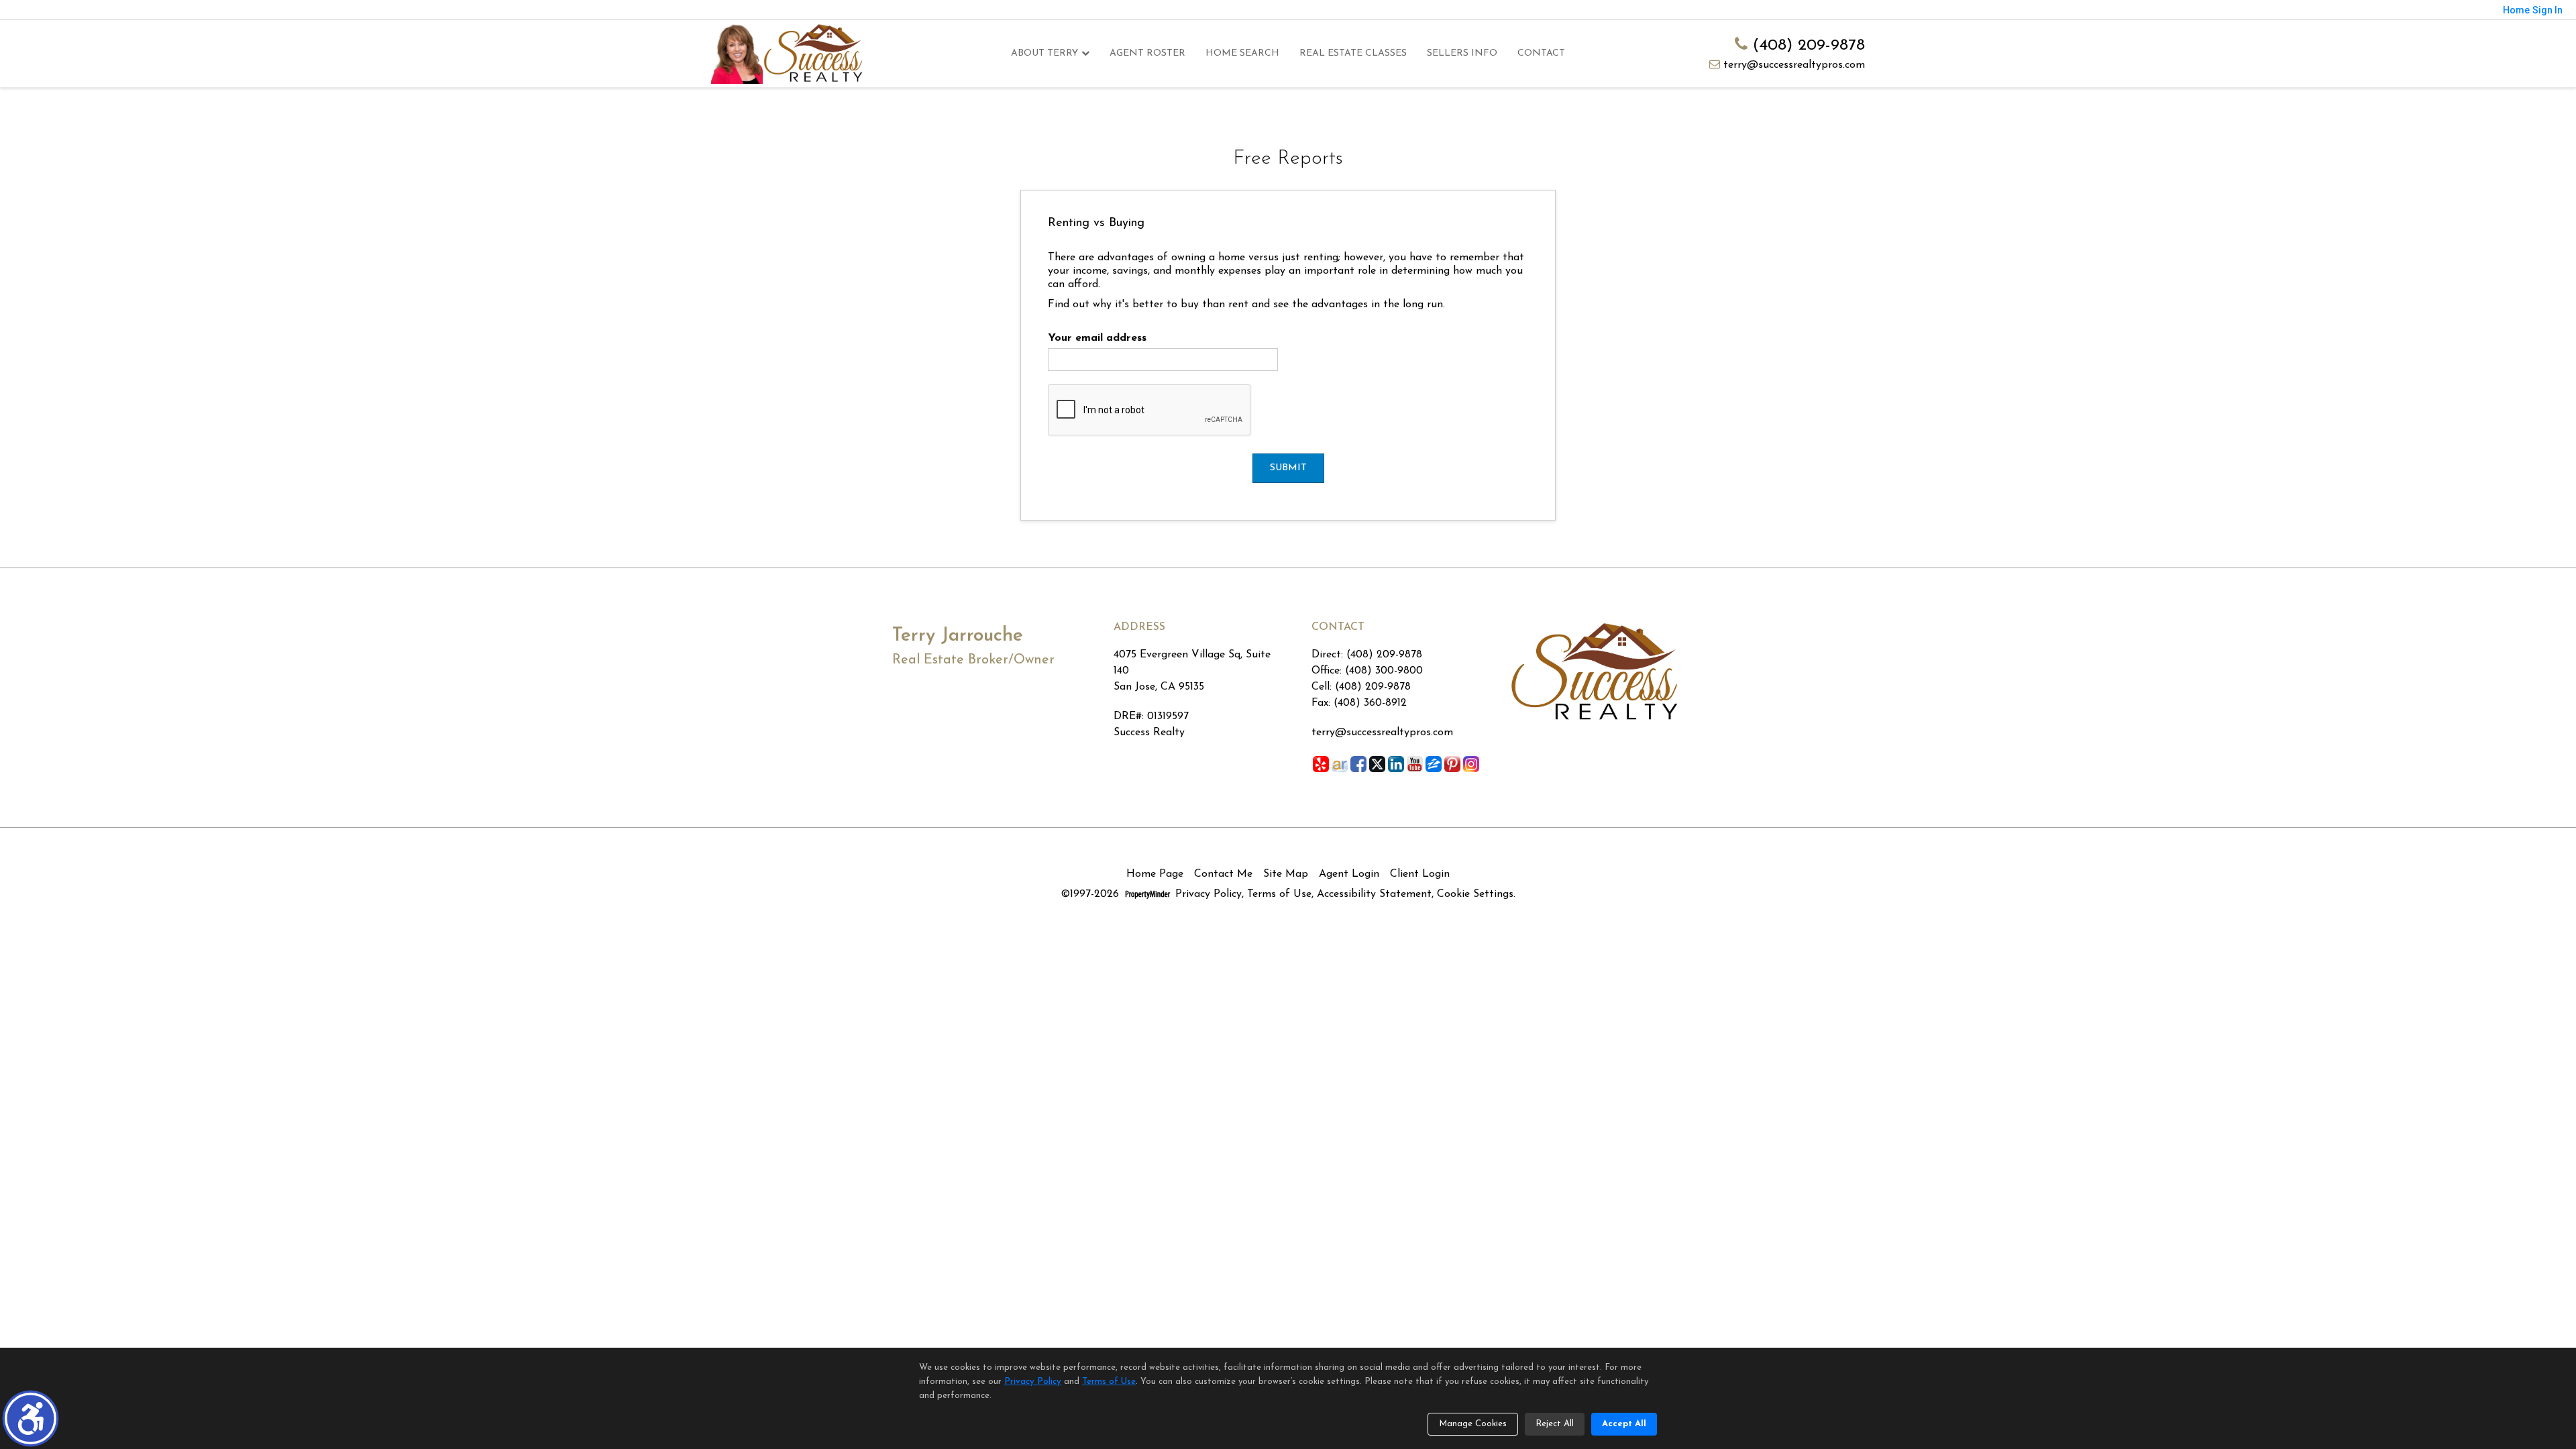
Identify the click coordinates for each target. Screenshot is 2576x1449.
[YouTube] (1415, 764)
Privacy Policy (1209, 894)
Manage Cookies (1473, 1424)
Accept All (1624, 1424)
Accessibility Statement (1374, 894)
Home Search (1242, 53)
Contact (1541, 53)
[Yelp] (1321, 764)
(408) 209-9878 (1806, 46)
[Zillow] (1434, 764)
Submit (1288, 468)
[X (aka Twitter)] (1377, 764)
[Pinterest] (1452, 764)
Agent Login (1349, 874)
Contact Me (1223, 874)
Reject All (1555, 1424)
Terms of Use (1279, 894)
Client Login (1420, 874)
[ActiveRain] (1340, 764)
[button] (31, 1418)
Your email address (1097, 338)
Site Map (1286, 874)
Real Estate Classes (1353, 53)
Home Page (1155, 874)
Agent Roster (1147, 53)
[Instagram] (1471, 764)
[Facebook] (1358, 764)
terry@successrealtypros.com (1792, 65)
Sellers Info (1462, 53)
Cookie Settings (1475, 894)
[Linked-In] (1396, 764)
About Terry (1044, 53)
